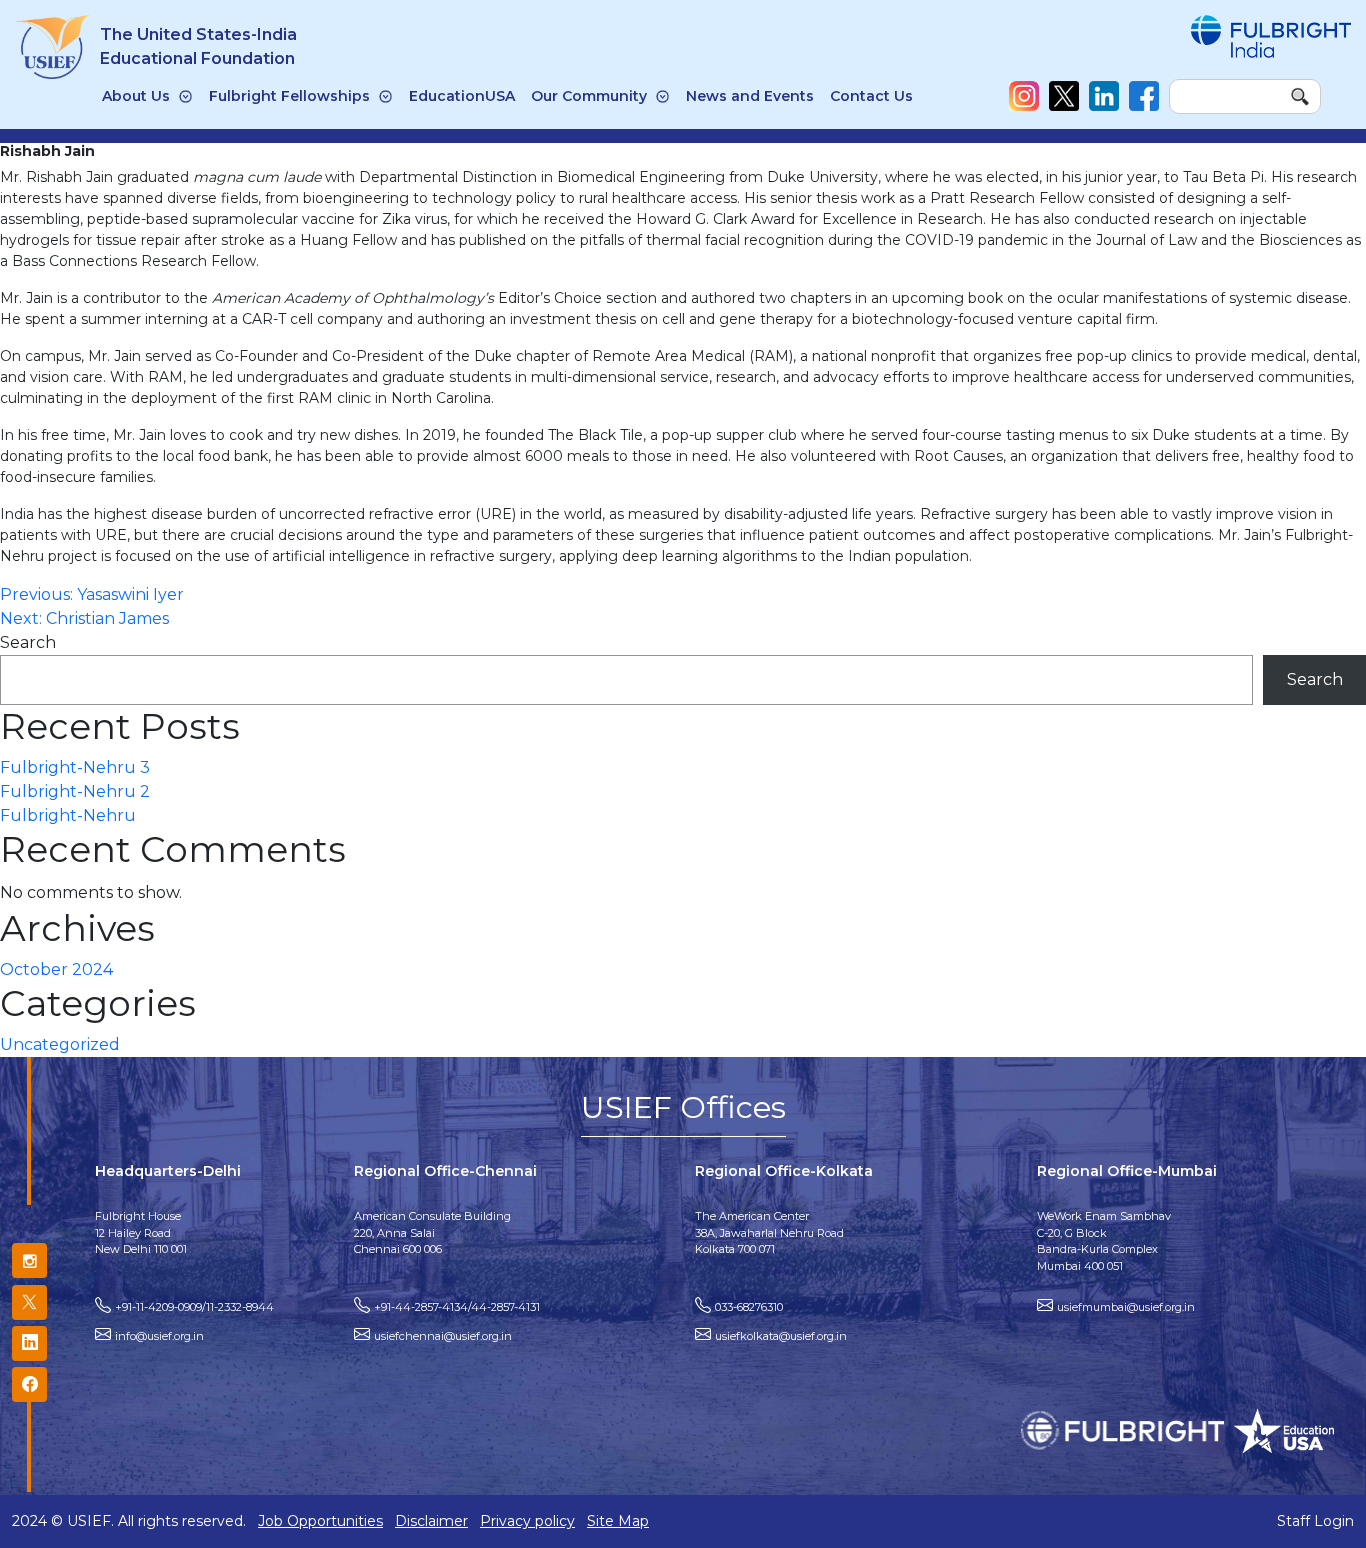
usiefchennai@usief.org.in (443, 1336)
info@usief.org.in (159, 1336)
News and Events (750, 96)
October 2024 (56, 969)
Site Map (618, 1521)
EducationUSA (462, 96)
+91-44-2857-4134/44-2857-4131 (457, 1307)
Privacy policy (527, 1521)
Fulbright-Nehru (68, 815)
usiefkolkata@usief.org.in (781, 1336)
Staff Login (1315, 1521)
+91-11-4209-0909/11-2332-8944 (194, 1307)
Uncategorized (60, 1044)
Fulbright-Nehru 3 (75, 767)
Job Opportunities (320, 1521)
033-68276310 (749, 1307)
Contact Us (871, 96)
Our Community (589, 96)
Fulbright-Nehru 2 (75, 791)
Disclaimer (431, 1521)
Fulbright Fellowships (289, 96)
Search (28, 642)
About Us (136, 96)
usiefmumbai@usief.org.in (1126, 1307)
